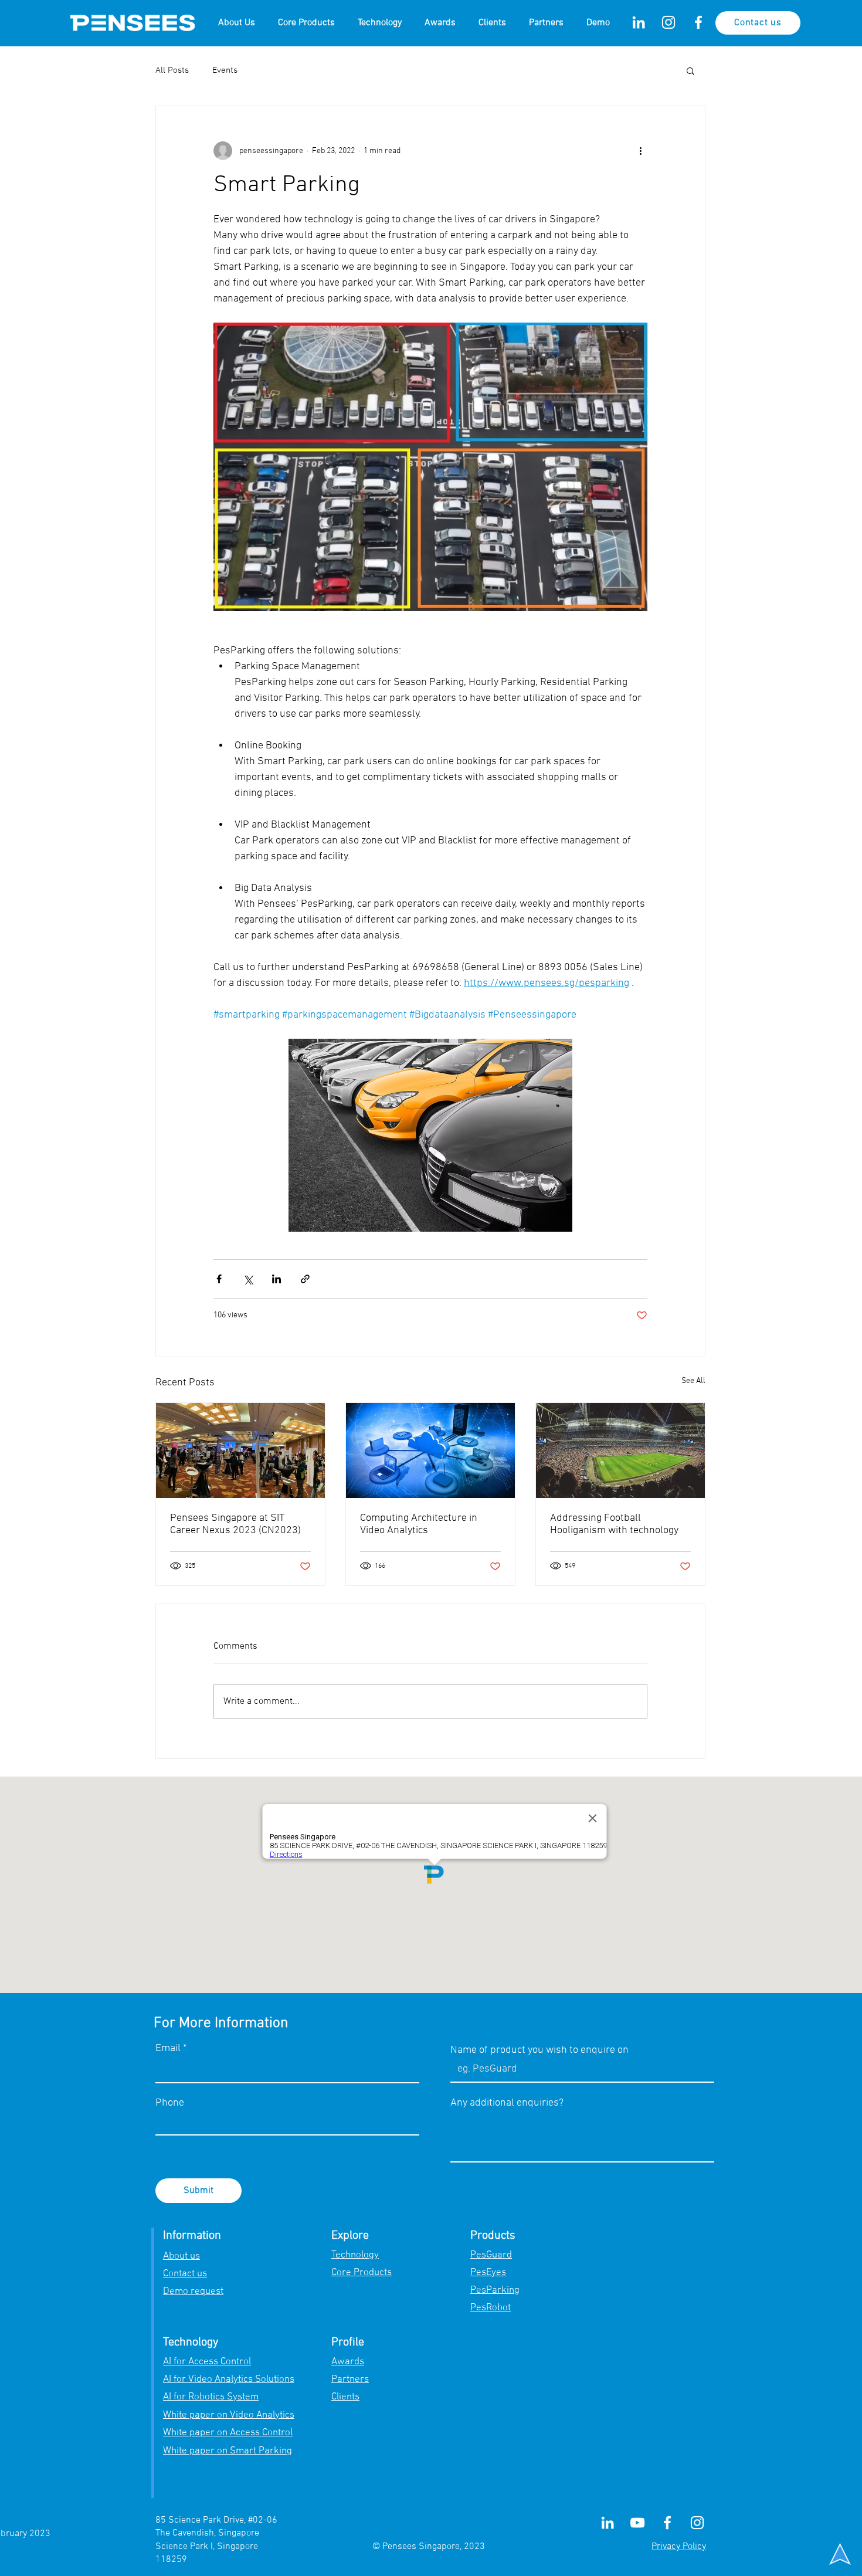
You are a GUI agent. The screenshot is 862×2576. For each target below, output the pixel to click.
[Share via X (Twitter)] (248, 1279)
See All (693, 1381)
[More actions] (640, 151)
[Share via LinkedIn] (276, 1279)
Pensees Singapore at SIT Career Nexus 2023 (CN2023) (235, 1524)
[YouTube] (637, 2523)
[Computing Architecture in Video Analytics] (430, 1450)
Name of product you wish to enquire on (539, 2050)
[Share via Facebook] (219, 1279)
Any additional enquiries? (507, 2103)
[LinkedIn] (639, 22)
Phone (170, 2103)
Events (225, 70)
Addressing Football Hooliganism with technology (614, 1524)
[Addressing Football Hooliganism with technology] (620, 1450)
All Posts (172, 70)
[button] (690, 70)
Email (168, 2049)
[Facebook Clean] (698, 22)
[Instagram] (668, 22)
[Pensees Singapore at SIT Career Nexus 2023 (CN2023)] (240, 1450)
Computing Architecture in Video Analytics (419, 1524)
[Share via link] (305, 1279)
